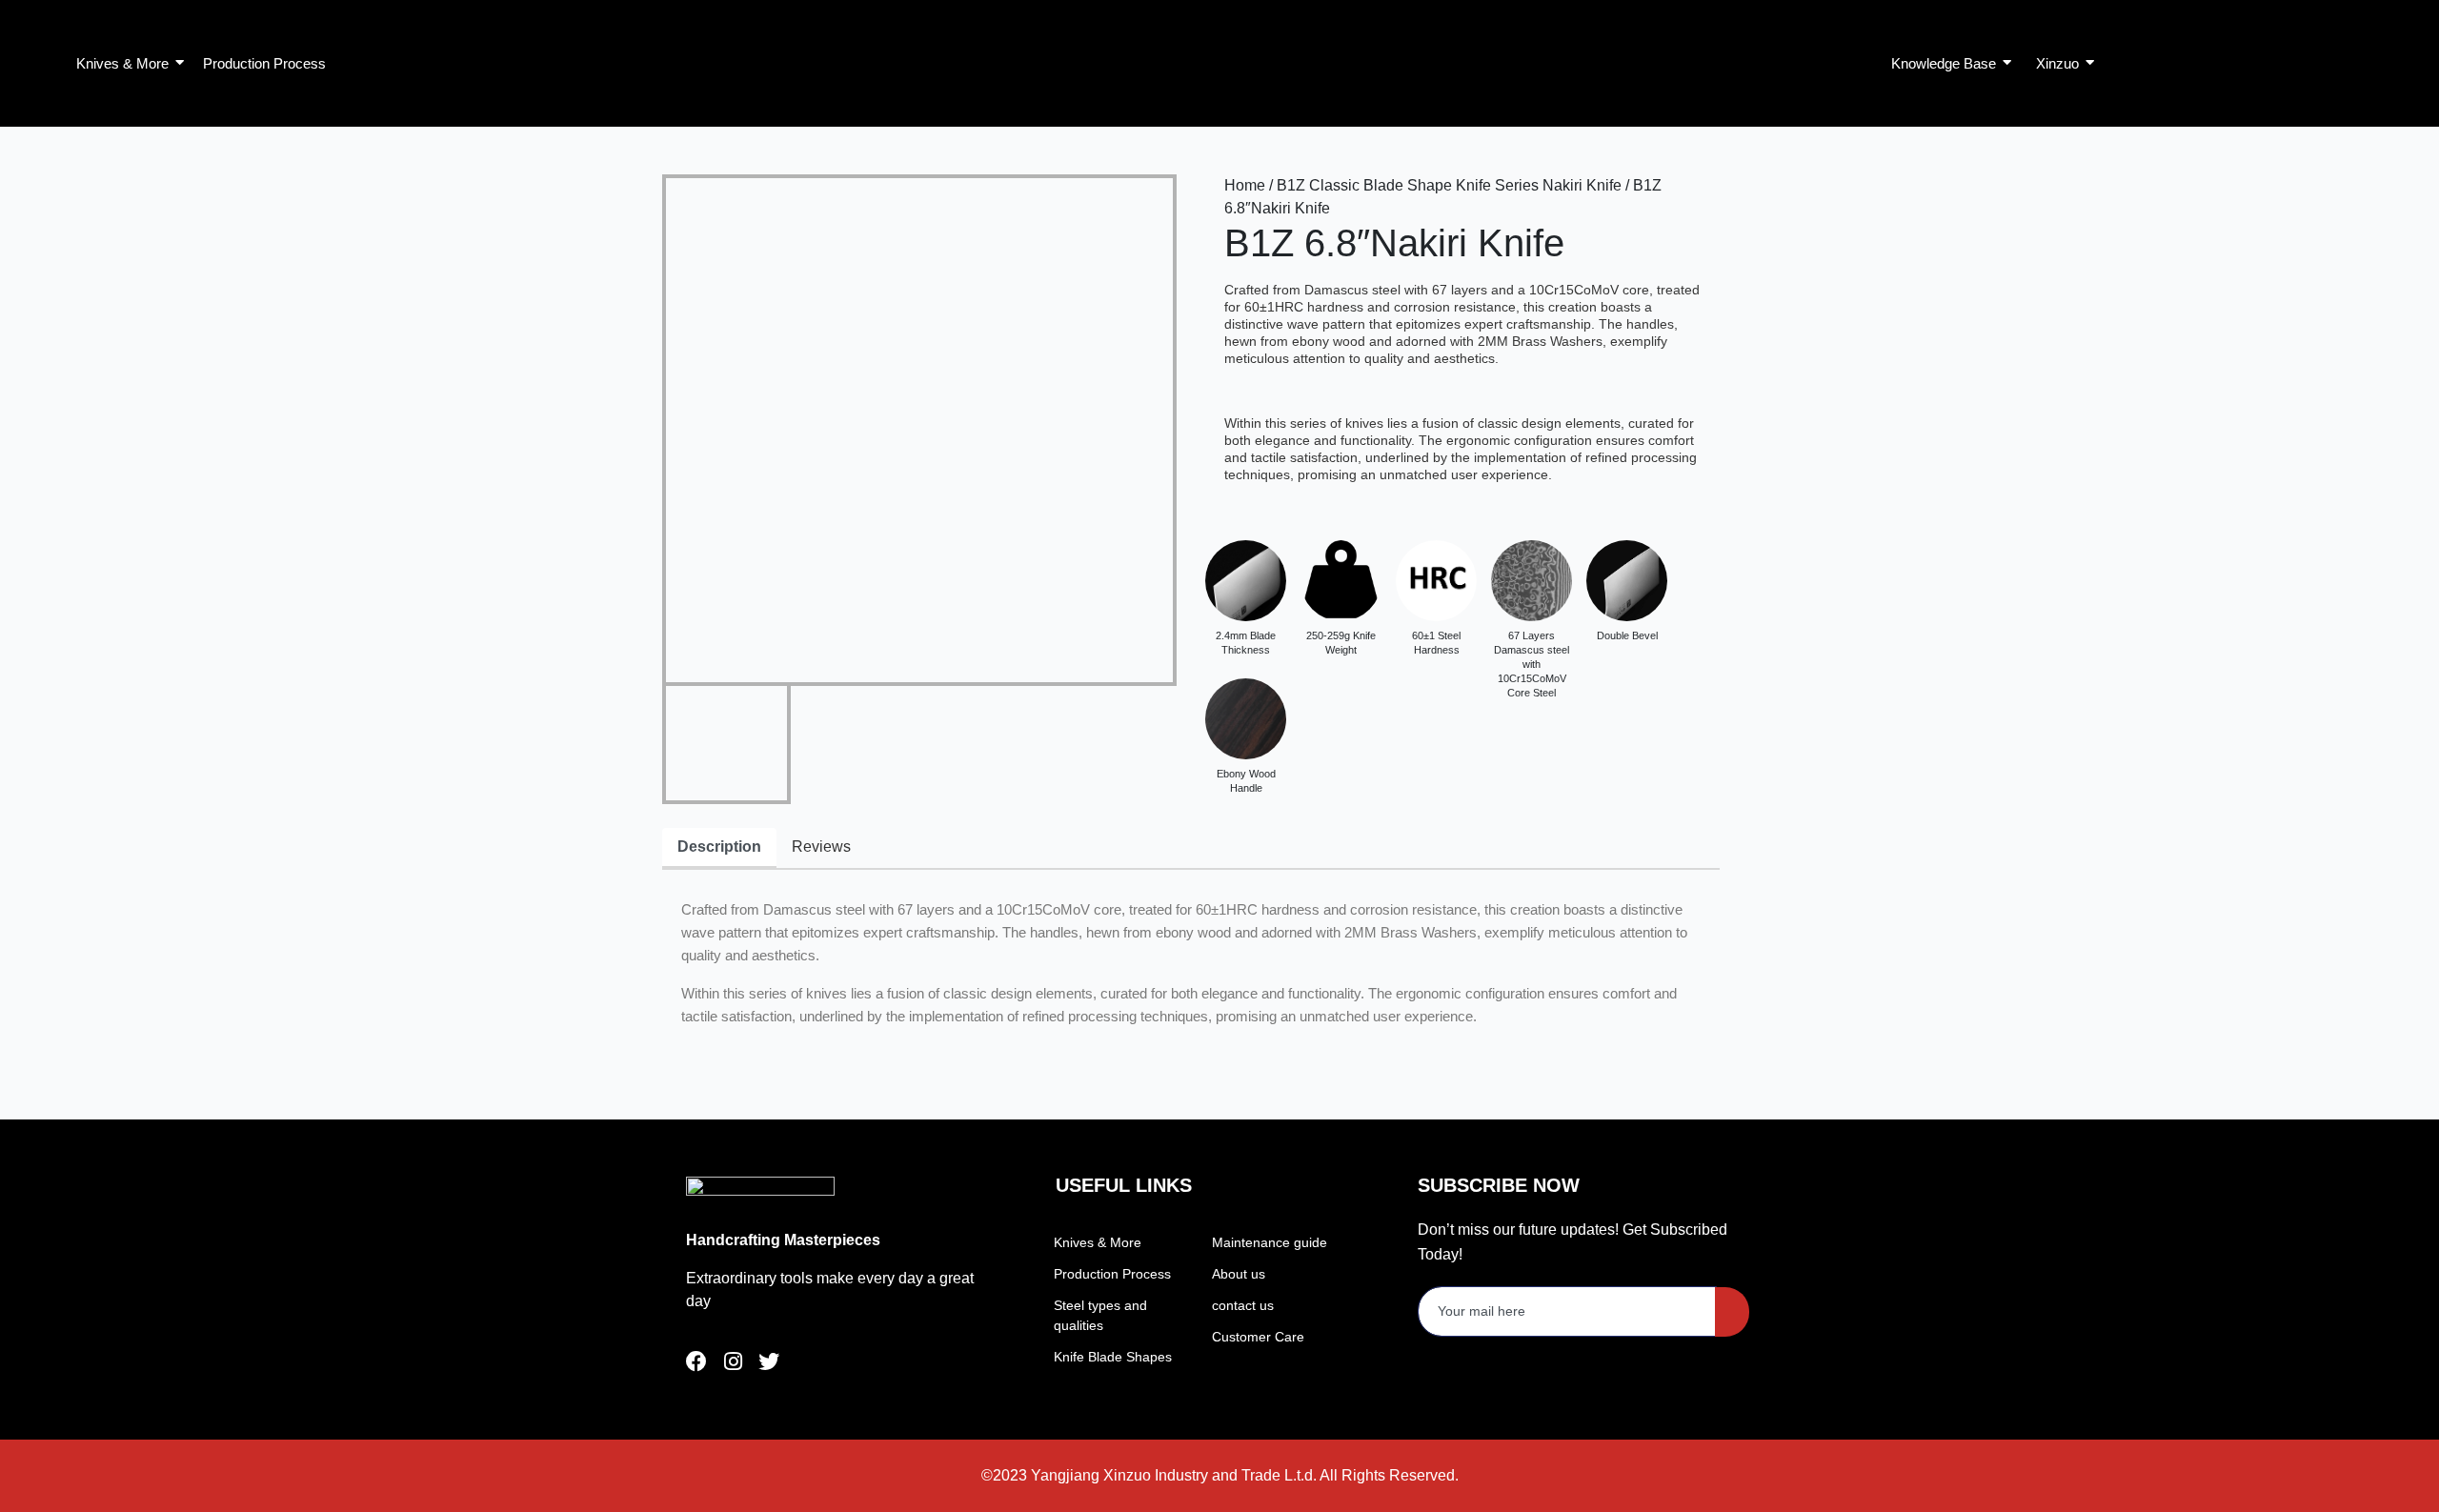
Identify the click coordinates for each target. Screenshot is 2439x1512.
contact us (1243, 1305)
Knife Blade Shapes (1113, 1357)
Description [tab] (719, 847)
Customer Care (1258, 1337)
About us (1239, 1274)
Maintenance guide (1270, 1242)
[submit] (1732, 1312)
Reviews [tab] (821, 847)
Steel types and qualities (1100, 1315)
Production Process (1112, 1274)
